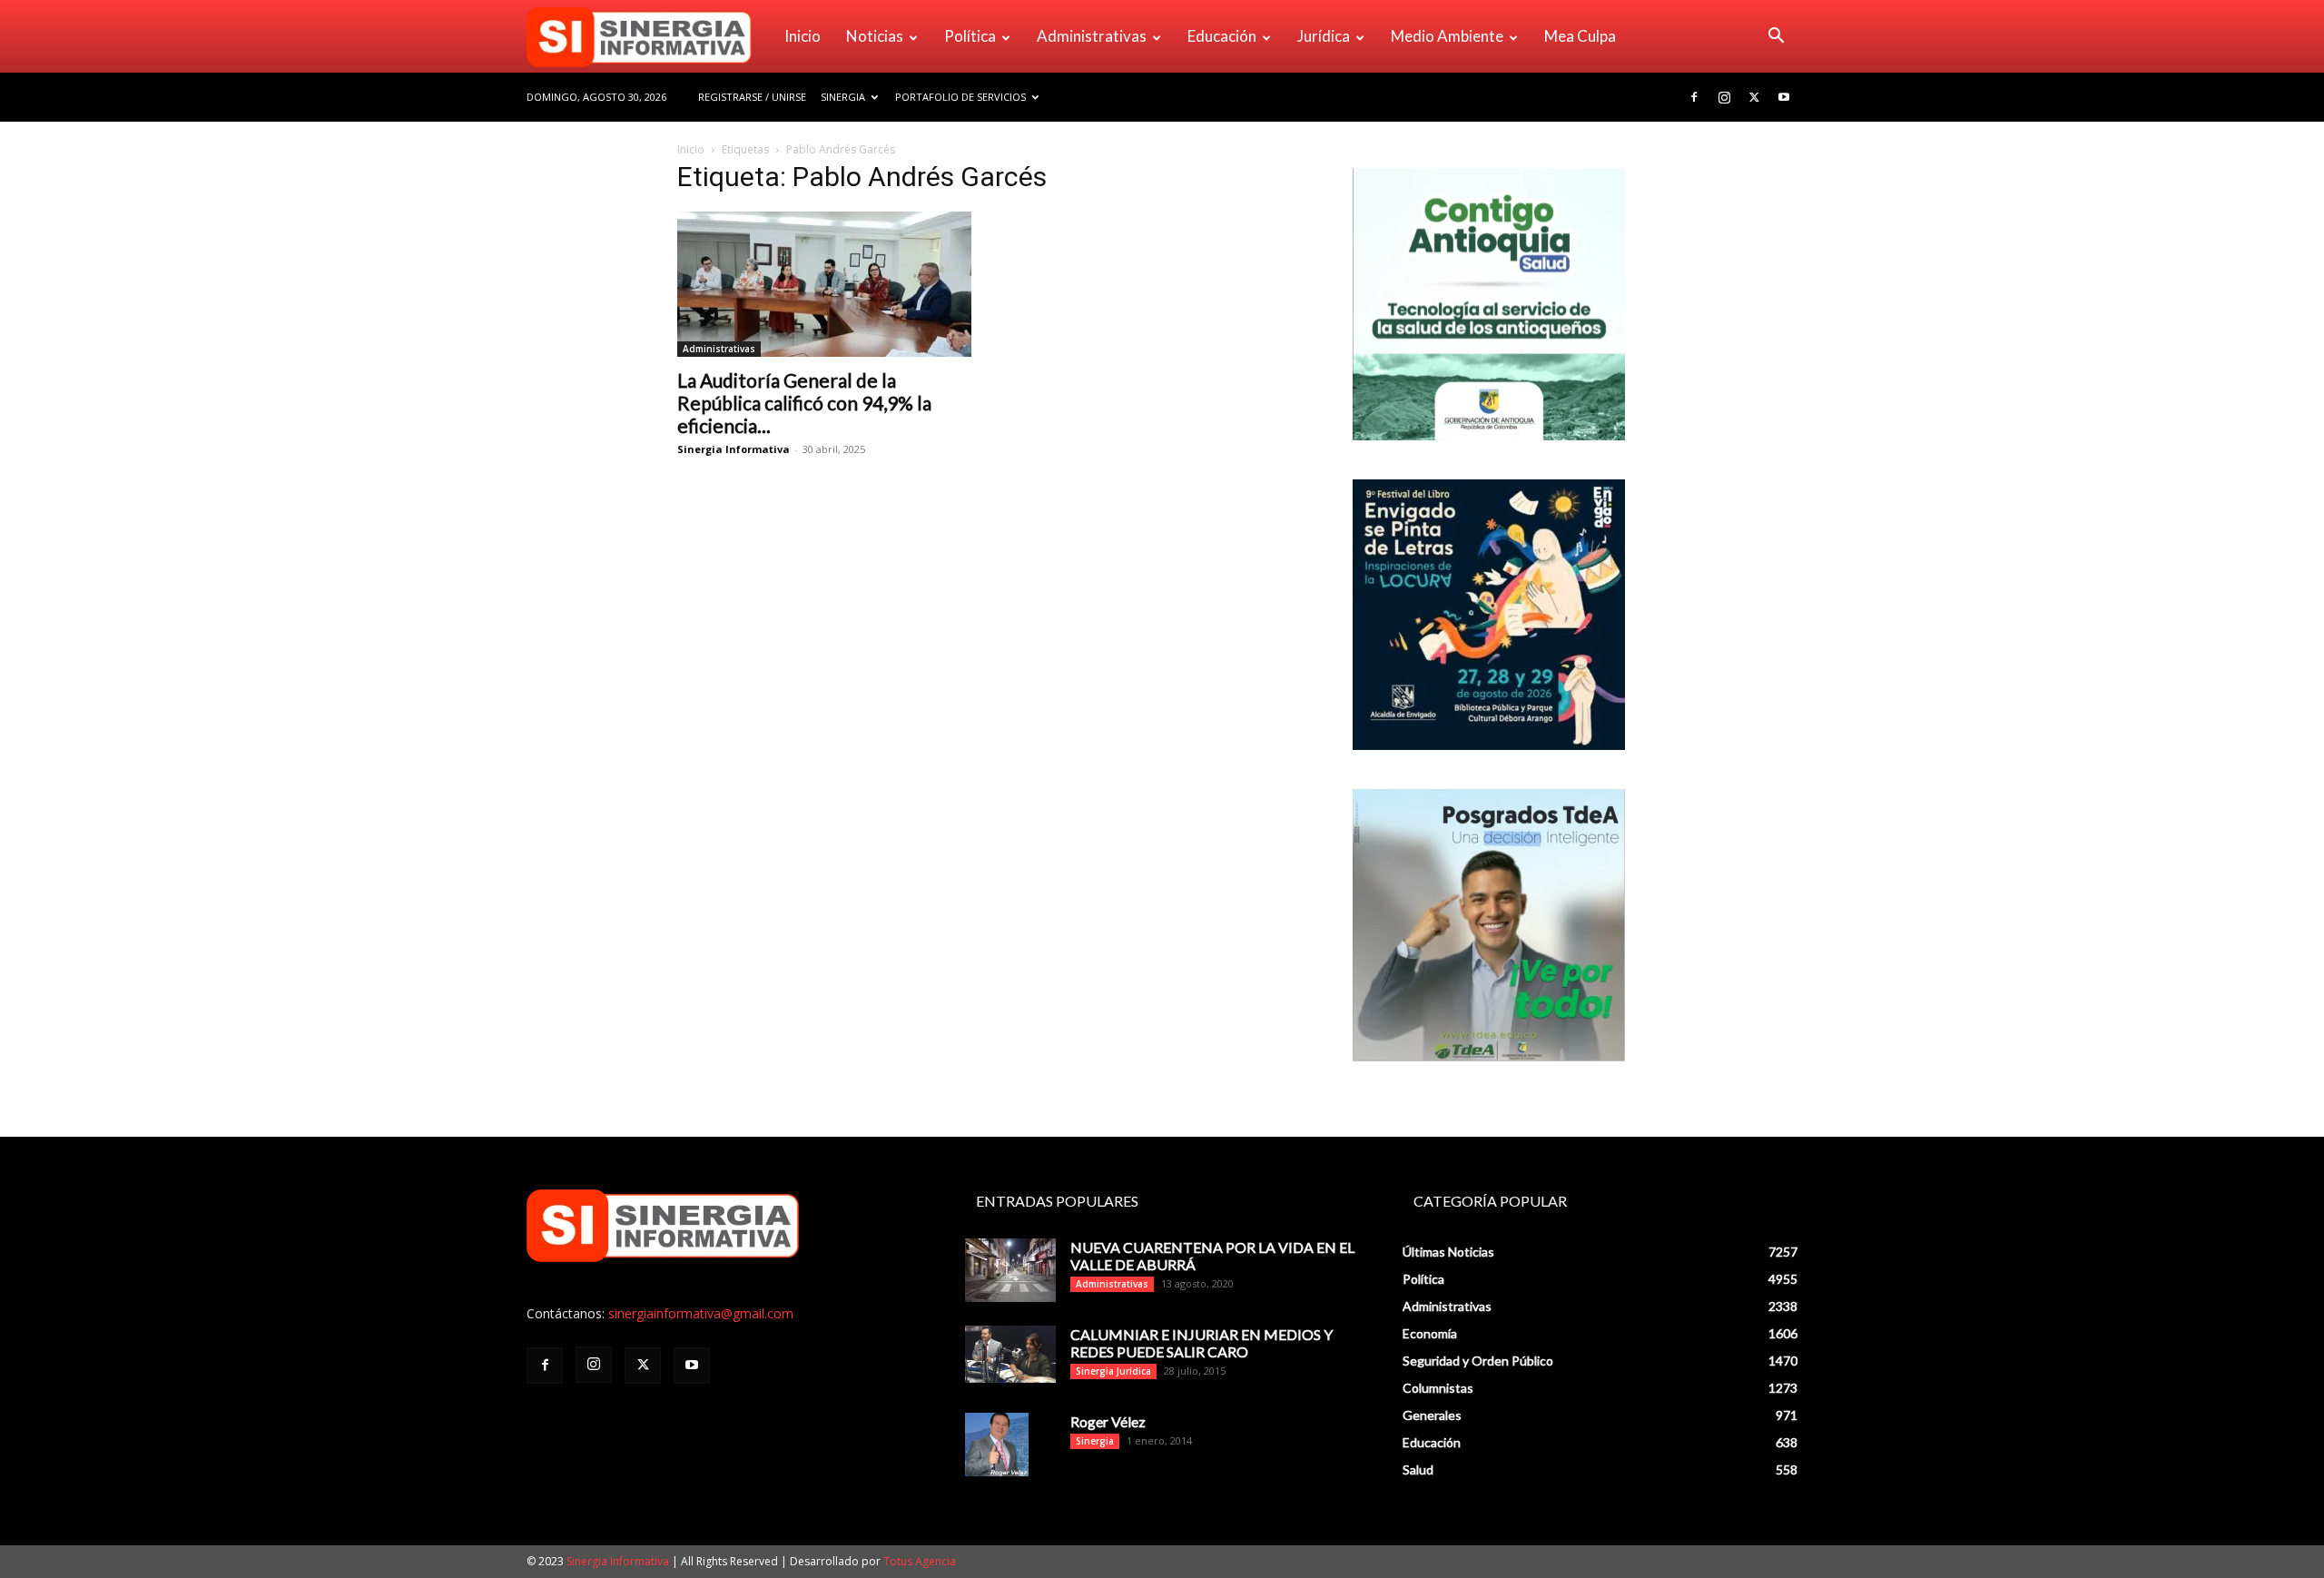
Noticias (875, 36)
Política (970, 36)
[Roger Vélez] (997, 1445)
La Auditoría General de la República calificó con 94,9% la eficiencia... (804, 403)
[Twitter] (1754, 97)
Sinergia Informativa (734, 449)
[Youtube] (1784, 97)
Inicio (803, 36)
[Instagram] (1724, 97)
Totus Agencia (920, 1561)
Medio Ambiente (1447, 36)
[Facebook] (1694, 97)
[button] (1776, 38)
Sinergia (843, 97)
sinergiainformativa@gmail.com (701, 1313)
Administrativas (1092, 36)
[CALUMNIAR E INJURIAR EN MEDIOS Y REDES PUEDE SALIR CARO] (1010, 1354)
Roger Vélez (1108, 1421)
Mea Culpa (1580, 36)
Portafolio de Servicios (960, 97)
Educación (1222, 36)
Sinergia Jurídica (1113, 1371)
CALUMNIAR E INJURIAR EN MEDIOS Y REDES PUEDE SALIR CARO (1201, 1343)
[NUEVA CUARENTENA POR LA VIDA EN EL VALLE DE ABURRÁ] (1010, 1270)
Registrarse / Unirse (752, 97)
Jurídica (1324, 36)
